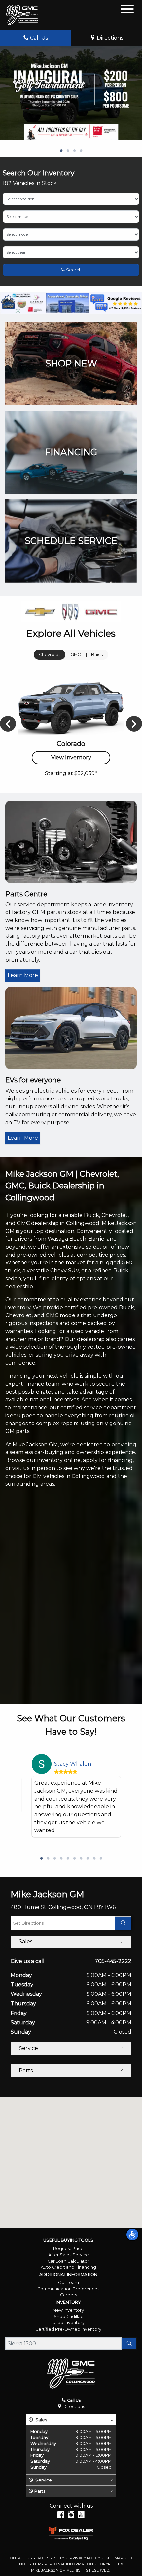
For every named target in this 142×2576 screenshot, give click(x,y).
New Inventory (68, 2310)
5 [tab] (68, 1859)
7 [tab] (81, 1859)
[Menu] (127, 10)
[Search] (129, 2344)
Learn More (23, 975)
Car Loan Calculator (68, 2261)
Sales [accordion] (26, 1942)
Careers (69, 2295)
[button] (132, 2235)
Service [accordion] (28, 2048)
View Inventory (71, 758)
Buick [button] (97, 654)
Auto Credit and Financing (68, 2267)
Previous (8, 724)
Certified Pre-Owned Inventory (68, 2329)
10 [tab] (101, 1859)
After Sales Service (69, 2255)
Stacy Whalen (73, 1764)
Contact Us (20, 2558)
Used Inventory (69, 2323)
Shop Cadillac (69, 2316)
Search (73, 270)
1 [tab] (61, 151)
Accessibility (51, 2558)
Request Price (68, 2249)
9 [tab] (94, 1859)
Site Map (115, 2558)
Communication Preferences (68, 2289)
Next (134, 724)
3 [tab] (74, 151)
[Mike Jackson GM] (22, 15)
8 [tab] (88, 1859)
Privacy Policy (85, 2558)
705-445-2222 (113, 1961)
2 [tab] (68, 151)
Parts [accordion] (26, 2070)
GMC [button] (76, 654)
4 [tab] (81, 151)
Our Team (69, 2282)
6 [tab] (74, 1859)
